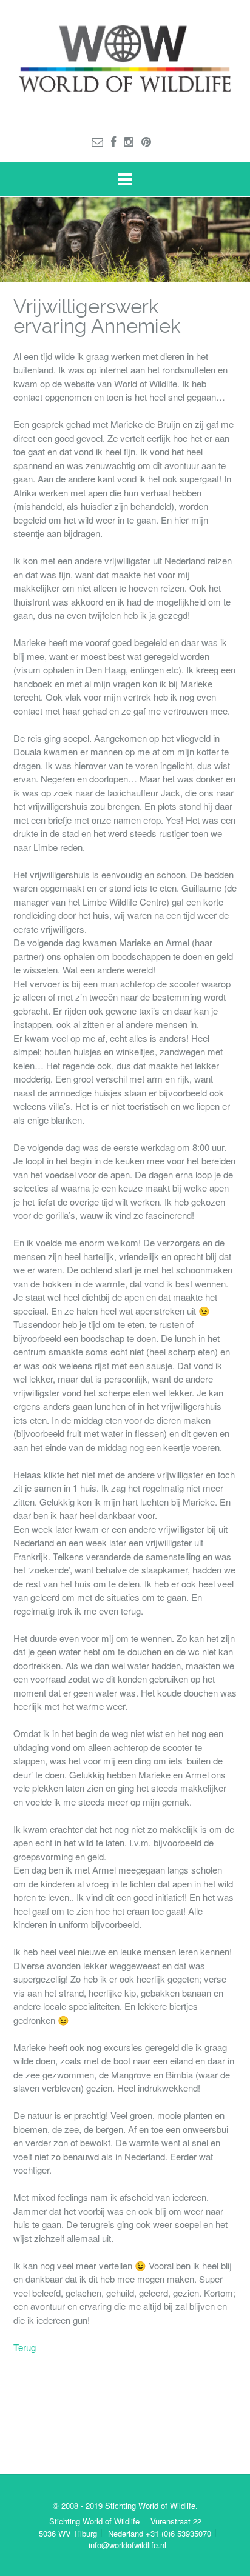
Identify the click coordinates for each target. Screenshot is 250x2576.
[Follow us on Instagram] (129, 141)
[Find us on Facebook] (113, 141)
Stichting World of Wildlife (94, 2521)
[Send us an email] (97, 141)
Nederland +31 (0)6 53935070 (160, 2533)
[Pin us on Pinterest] (146, 141)
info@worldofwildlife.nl (127, 2545)
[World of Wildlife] (125, 61)
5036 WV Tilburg (68, 2533)
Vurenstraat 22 (176, 2521)
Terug (25, 2347)
